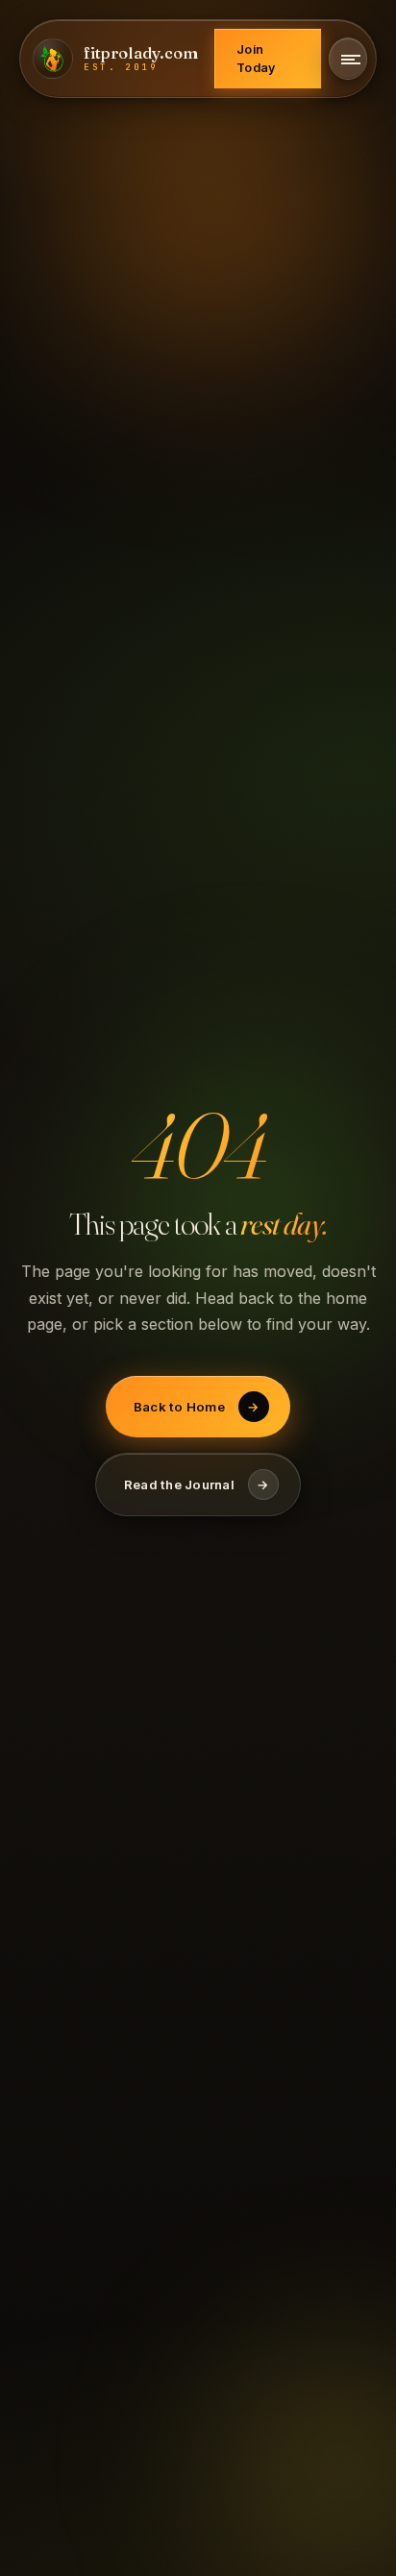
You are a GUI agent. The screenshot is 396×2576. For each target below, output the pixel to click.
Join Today (256, 59)
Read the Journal (197, 1484)
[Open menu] (348, 59)
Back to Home (197, 1407)
